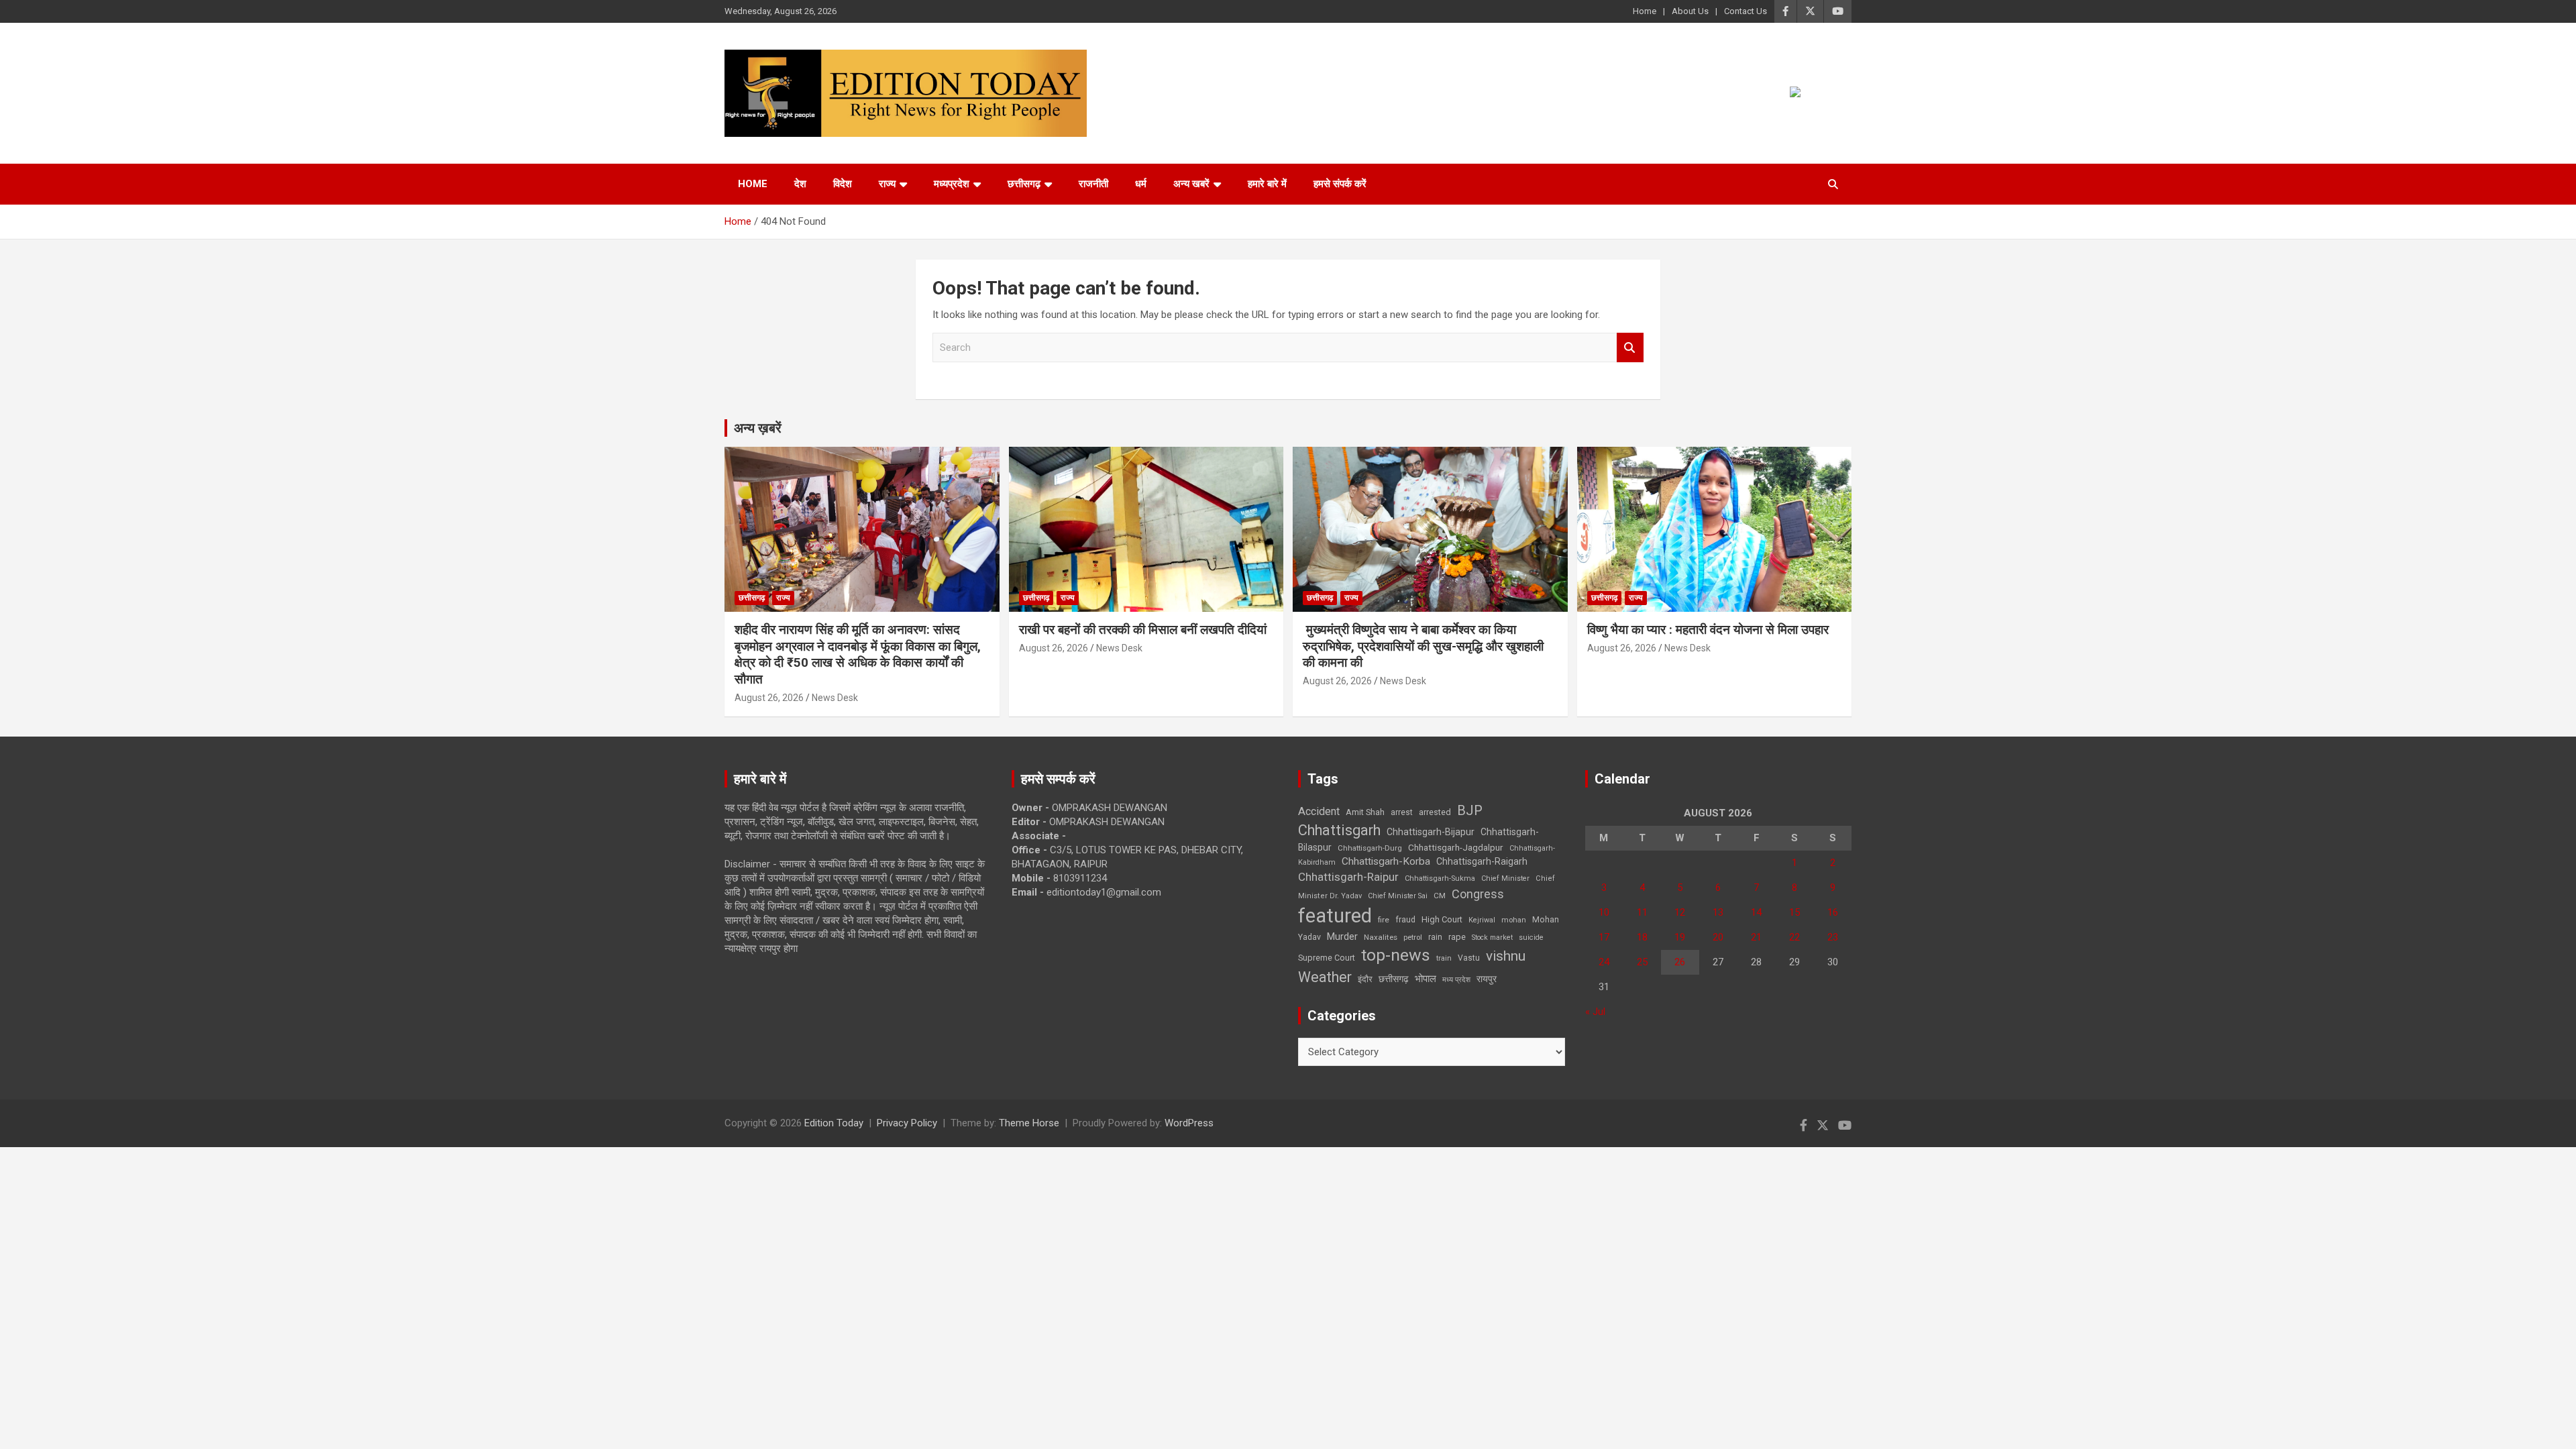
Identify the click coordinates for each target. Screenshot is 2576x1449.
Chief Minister (1505, 878)
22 (1794, 937)
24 (1604, 962)
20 (1718, 937)
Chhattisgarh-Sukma (1440, 878)
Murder (1342, 936)
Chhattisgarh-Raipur (1348, 877)
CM (1440, 896)
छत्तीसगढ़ (1394, 979)
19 (1680, 937)
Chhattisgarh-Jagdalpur (1456, 847)
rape (1457, 937)
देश (800, 184)
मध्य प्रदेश (1456, 980)
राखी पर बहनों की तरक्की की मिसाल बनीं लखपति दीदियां (1143, 630)
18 (1642, 937)
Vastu (1469, 958)
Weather (1325, 977)
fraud (1405, 920)
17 (1604, 937)
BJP (1470, 810)
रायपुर (1487, 979)
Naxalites (1381, 937)
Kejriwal (1482, 920)
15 (1794, 912)
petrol (1413, 937)
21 (1756, 937)
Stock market (1492, 937)
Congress (1478, 894)
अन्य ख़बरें (758, 428)
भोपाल (1426, 979)
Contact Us (1746, 11)
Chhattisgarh (1339, 830)
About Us (1690, 11)
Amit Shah (1365, 812)
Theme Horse (1029, 1123)
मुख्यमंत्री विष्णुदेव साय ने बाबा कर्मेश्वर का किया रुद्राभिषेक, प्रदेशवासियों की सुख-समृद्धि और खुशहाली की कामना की (1423, 646)
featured (1335, 916)
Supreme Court (1327, 958)
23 (1833, 937)
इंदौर (1365, 979)
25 (1642, 962)
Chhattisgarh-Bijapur (1431, 832)
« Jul (1595, 1012)
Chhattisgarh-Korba (1386, 861)
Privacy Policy (907, 1123)
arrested (1435, 812)
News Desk (835, 698)
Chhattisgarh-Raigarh (1482, 861)
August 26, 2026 (769, 698)
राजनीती (1093, 184)
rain (1435, 937)
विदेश (843, 184)
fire (1384, 920)
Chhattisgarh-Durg (1370, 848)
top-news (1396, 955)
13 (1718, 912)
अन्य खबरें (1191, 184)
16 (1833, 912)
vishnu (1506, 956)
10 (1604, 912)
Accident (1319, 811)
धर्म (1141, 184)
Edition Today (834, 1123)
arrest (1402, 812)
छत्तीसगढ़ (1024, 184)
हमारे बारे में (1267, 184)
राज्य (887, 184)
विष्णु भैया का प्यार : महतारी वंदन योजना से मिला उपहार (1708, 630)
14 (1756, 912)
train (1444, 958)
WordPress (1189, 1123)
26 (1680, 962)
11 (1642, 912)
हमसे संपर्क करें (1340, 184)
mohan (1514, 920)
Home (1645, 11)
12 (1680, 912)
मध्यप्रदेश (952, 184)
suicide (1531, 937)
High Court (1442, 919)
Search (1630, 348)
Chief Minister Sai (1398, 896)
